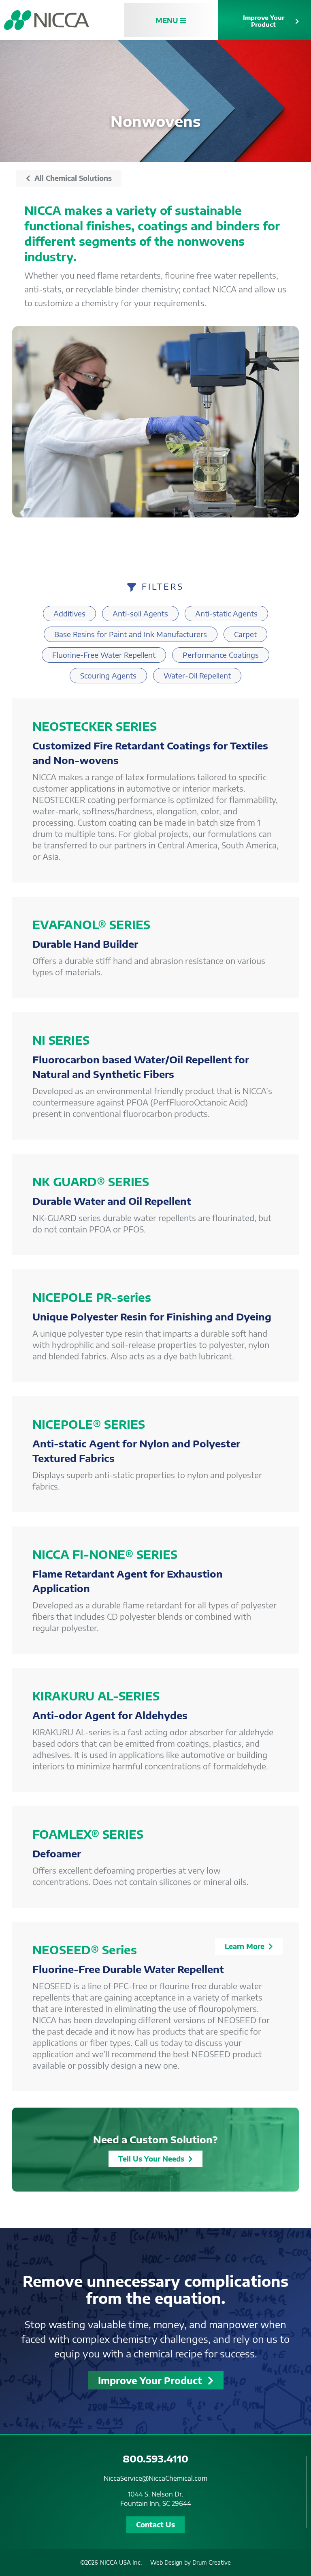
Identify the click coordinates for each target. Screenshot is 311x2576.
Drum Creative (212, 2562)
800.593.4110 (155, 2458)
